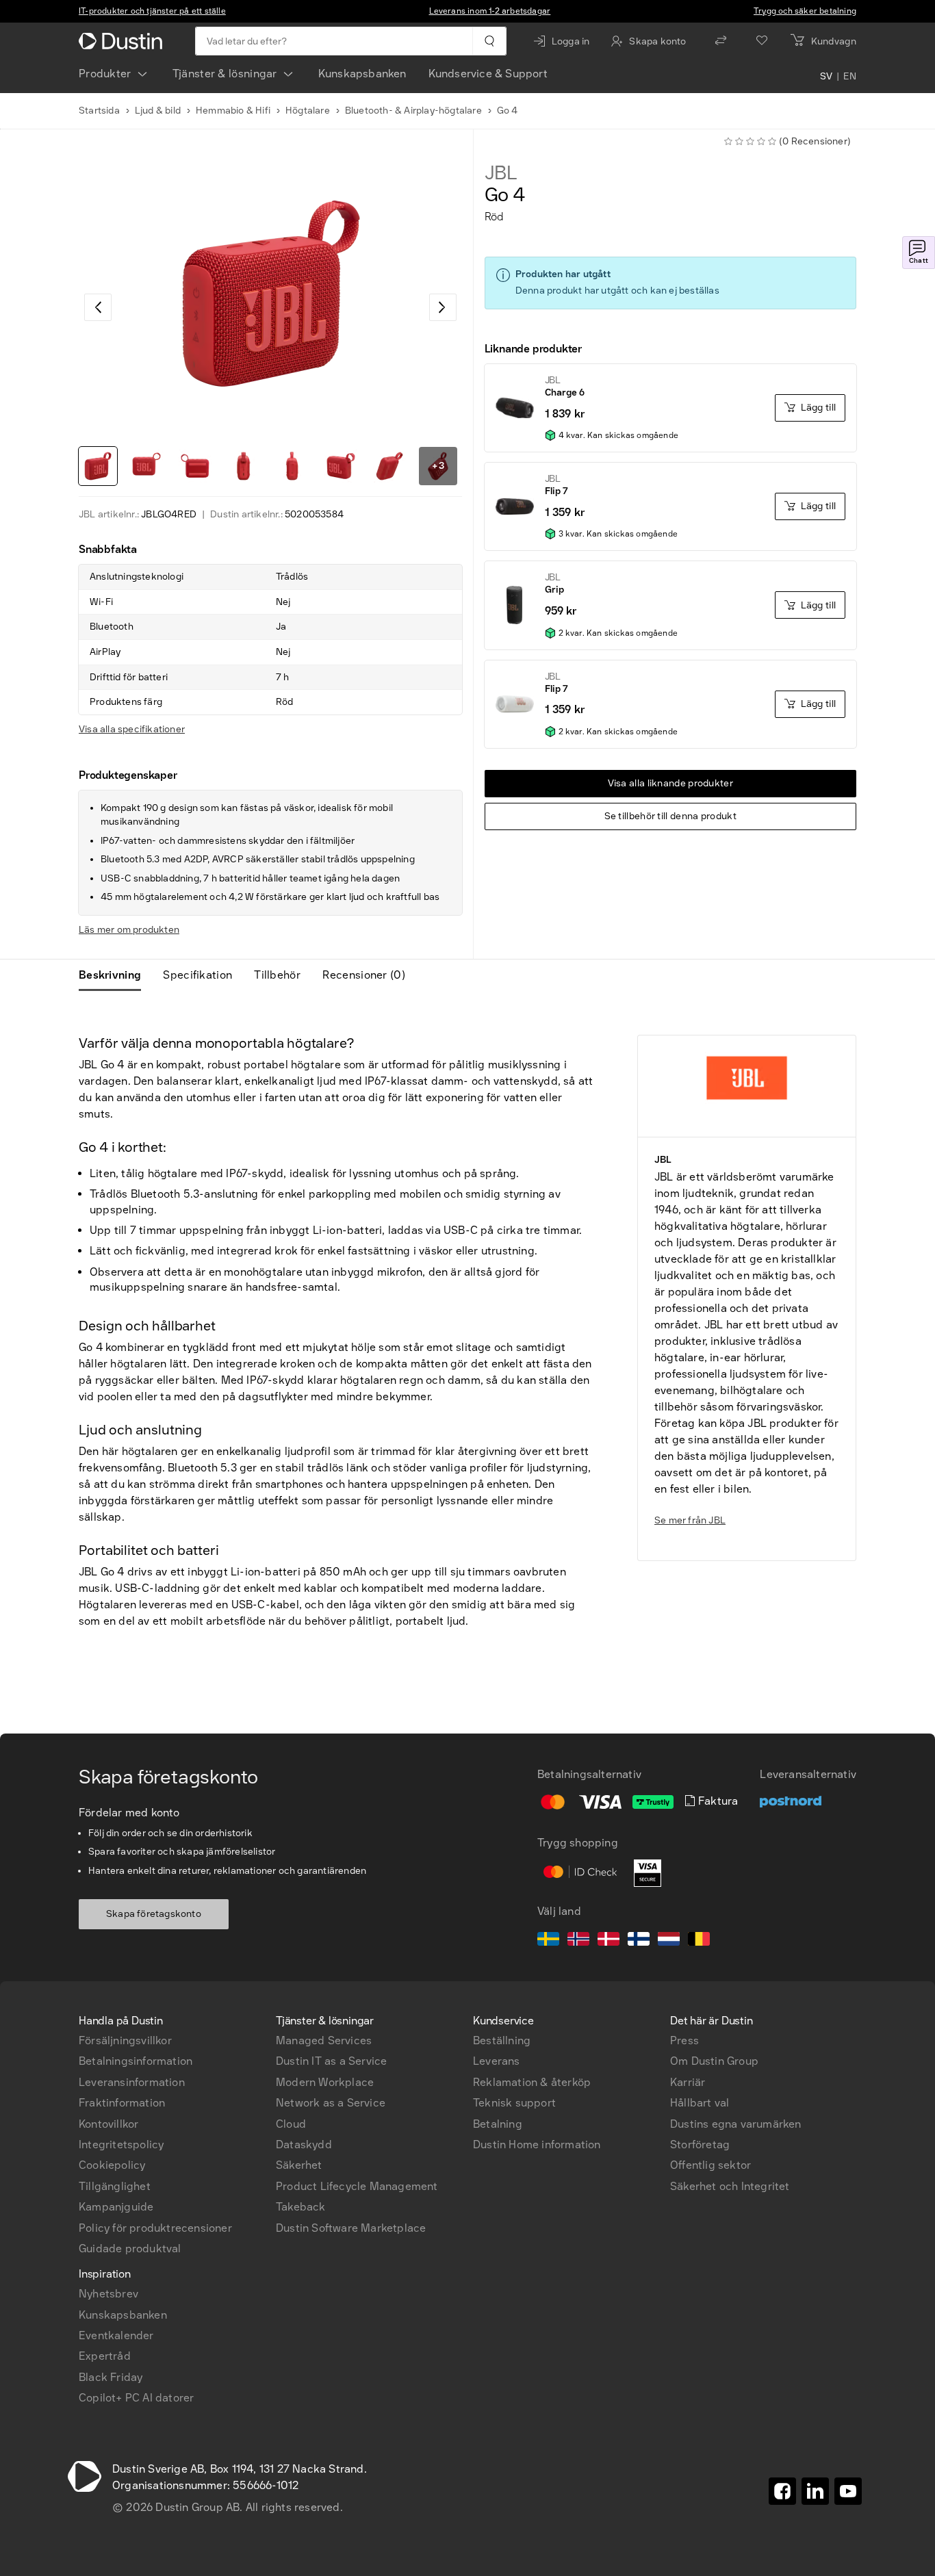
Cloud (291, 2124)
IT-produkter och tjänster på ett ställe (152, 11)
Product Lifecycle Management (357, 2186)
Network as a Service (331, 2103)
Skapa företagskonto (154, 1914)
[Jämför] (721, 41)
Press (684, 2040)
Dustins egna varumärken (736, 2124)
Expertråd (105, 2356)
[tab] (115, 975)
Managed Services (324, 2040)
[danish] (609, 1941)
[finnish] (639, 1941)
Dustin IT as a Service (331, 2061)
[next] (443, 307)
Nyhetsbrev (108, 2294)
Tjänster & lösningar (225, 74)
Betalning (498, 2124)
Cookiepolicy (112, 2165)
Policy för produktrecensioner (155, 2228)
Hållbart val (700, 2103)
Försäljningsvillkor (125, 2040)
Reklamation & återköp (532, 2082)
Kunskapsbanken (362, 74)
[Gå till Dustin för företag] (123, 41)
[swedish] (548, 1941)
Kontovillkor (108, 2124)
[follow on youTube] (848, 2491)
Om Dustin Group (714, 2061)
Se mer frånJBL (690, 1520)
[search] (489, 41)
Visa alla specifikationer (132, 729)
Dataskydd (304, 2144)
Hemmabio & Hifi (233, 111)
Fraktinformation (122, 2103)
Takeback (301, 2207)
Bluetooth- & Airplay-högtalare (413, 111)
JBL (501, 173)
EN (850, 77)
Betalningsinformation (136, 2061)
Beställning (502, 2040)
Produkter (105, 74)
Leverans (497, 2061)
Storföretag (700, 2144)
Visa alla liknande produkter (670, 783)
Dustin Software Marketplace (351, 2228)
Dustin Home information (537, 2144)
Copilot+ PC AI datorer (136, 2398)
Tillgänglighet (115, 2186)
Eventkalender (116, 2335)
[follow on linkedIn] (815, 2491)
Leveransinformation (132, 2082)
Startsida (99, 111)
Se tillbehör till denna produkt (670, 816)
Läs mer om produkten (129, 930)
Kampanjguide (116, 2207)
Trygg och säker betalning (805, 11)
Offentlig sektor (710, 2165)
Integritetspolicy (121, 2144)
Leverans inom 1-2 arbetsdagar (490, 11)
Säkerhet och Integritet (730, 2186)
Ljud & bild (158, 111)
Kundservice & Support (488, 74)
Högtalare (308, 111)
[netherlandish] (669, 1941)
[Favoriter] (762, 41)
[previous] (98, 307)
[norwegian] (578, 1941)
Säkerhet (299, 2165)
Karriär (688, 2082)
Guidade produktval (130, 2249)
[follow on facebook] (782, 2491)
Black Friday (111, 2377)
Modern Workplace (325, 2082)
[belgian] (699, 1941)
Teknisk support (514, 2103)
